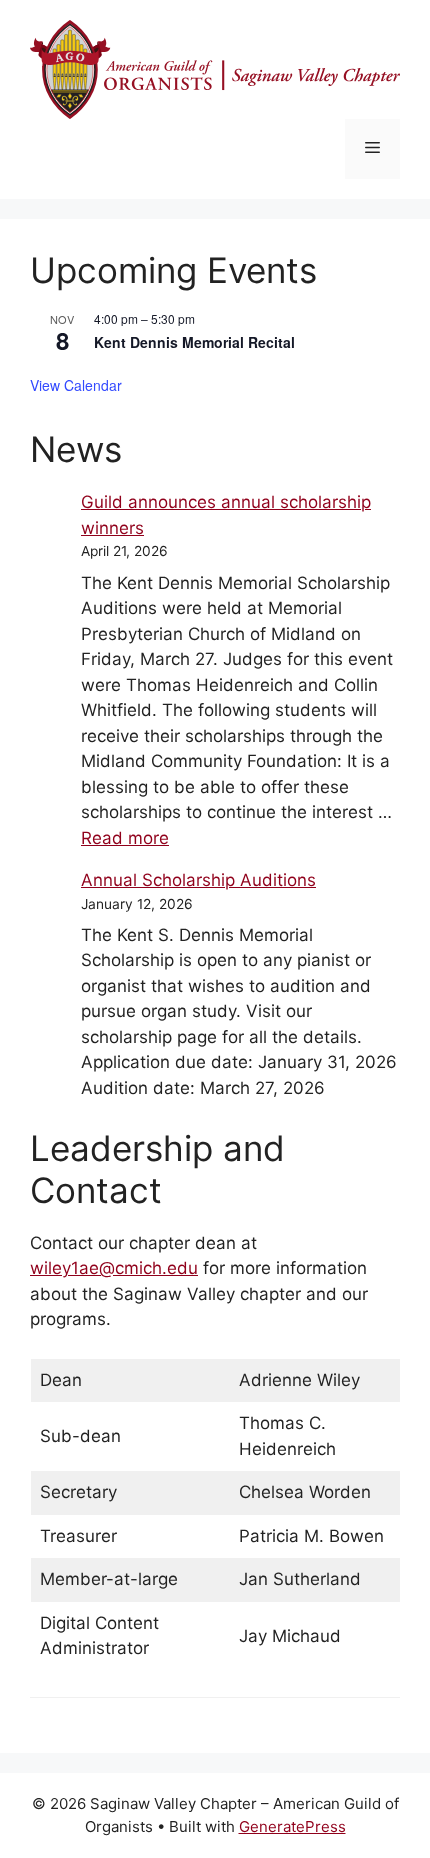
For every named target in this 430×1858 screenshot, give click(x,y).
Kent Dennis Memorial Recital (194, 342)
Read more (125, 838)
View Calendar (76, 385)
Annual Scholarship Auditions (198, 880)
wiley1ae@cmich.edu (114, 1268)
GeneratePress (292, 1826)
